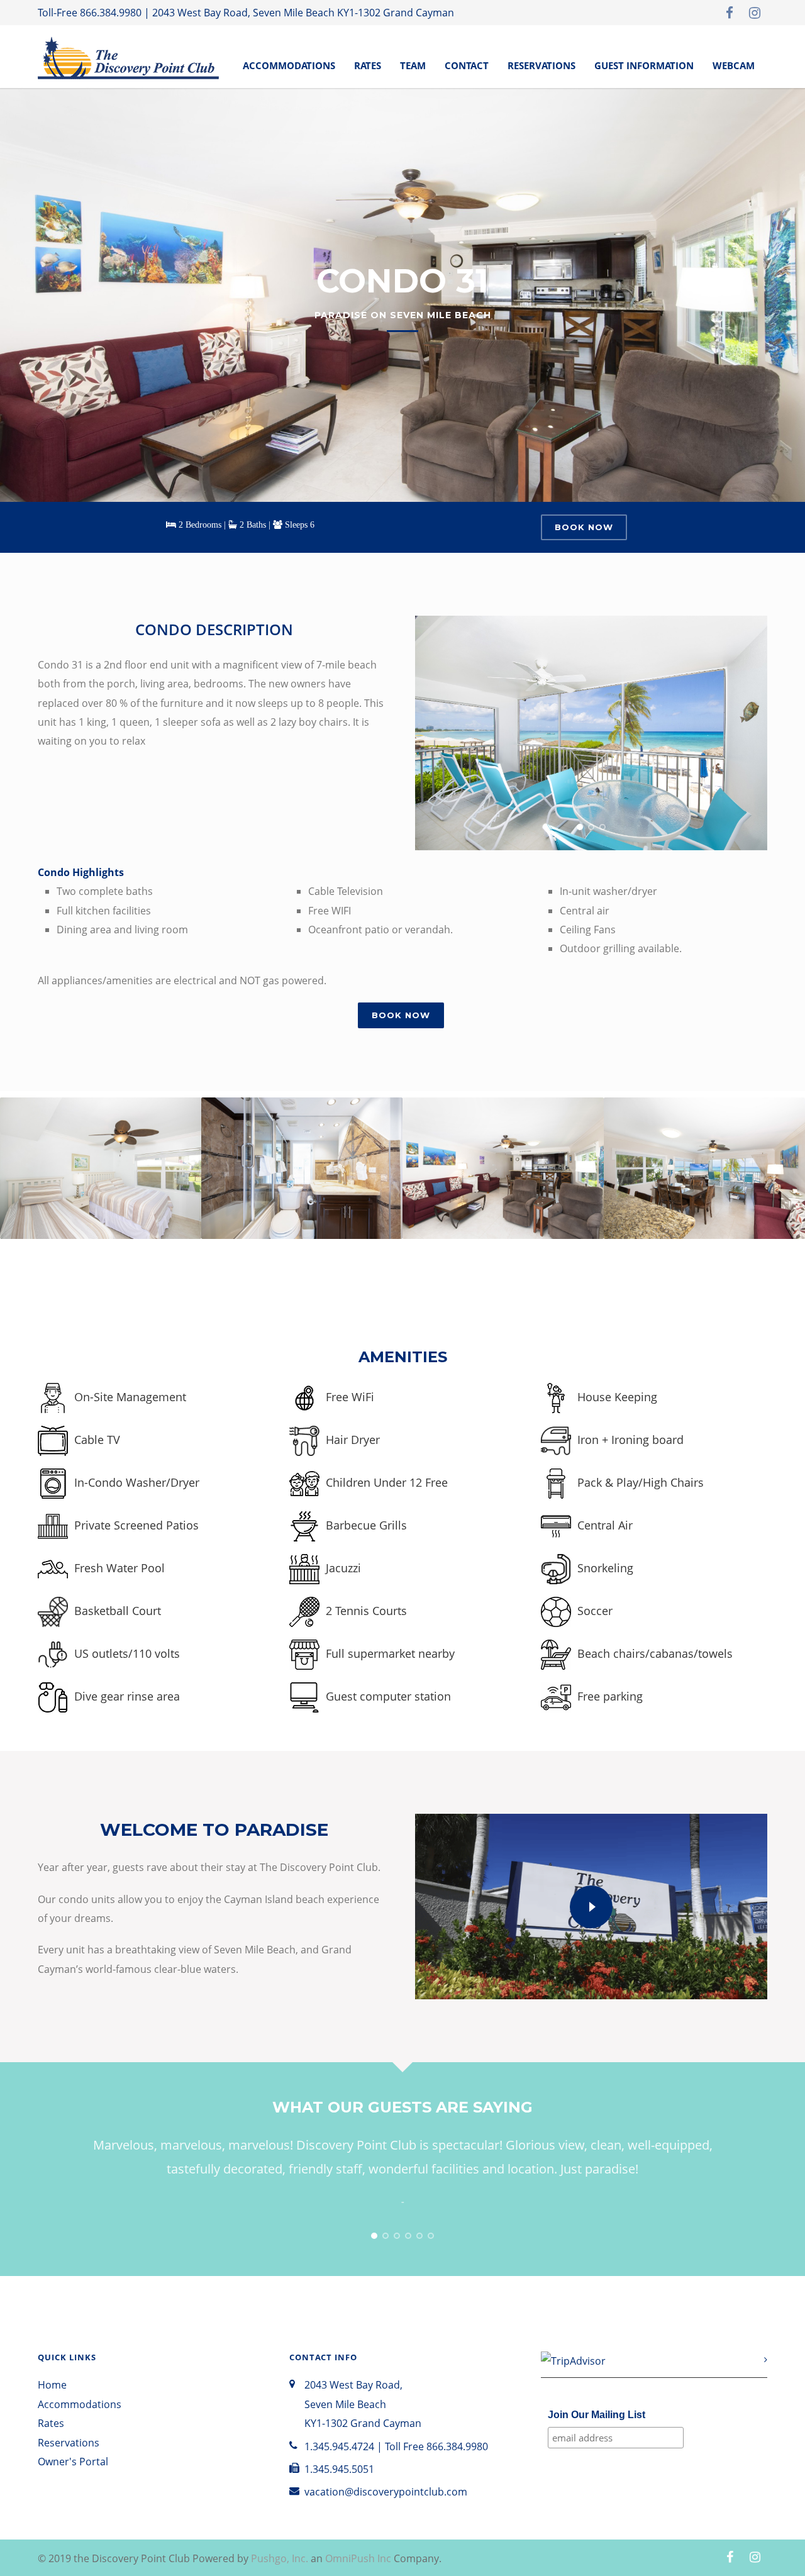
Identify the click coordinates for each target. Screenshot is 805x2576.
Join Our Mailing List (597, 2415)
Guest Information (644, 65)
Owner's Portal (73, 2462)
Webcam (734, 65)
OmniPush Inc (358, 2558)
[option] (101, 1182)
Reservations (541, 65)
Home (52, 2385)
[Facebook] (730, 13)
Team (413, 65)
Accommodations (289, 65)
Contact (467, 65)
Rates (368, 65)
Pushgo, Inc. (280, 2558)
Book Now (584, 527)
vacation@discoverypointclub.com (386, 2492)
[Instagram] (755, 13)
